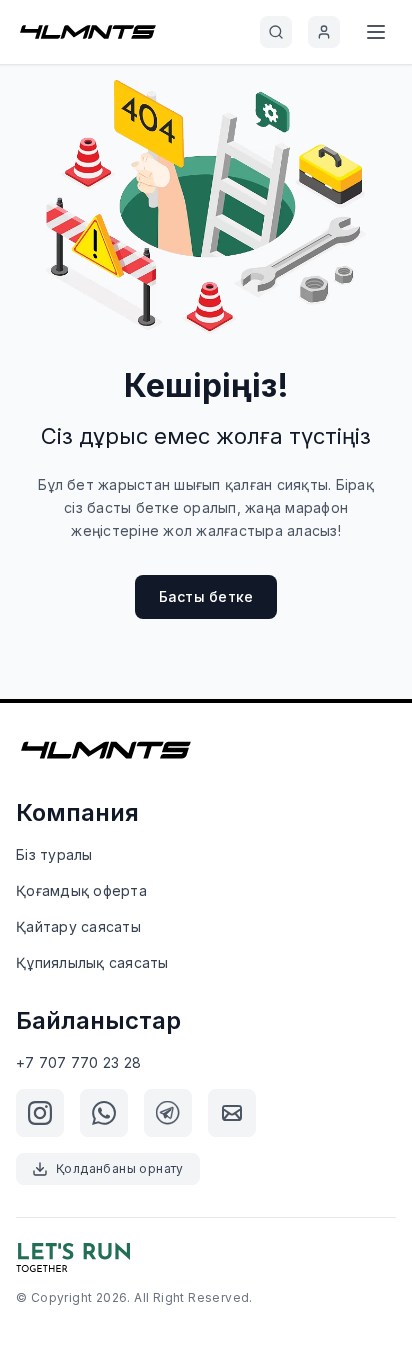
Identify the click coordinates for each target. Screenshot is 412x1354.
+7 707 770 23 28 (78, 1062)
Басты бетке (206, 596)
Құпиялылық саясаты (92, 962)
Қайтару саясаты (78, 926)
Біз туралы (54, 854)
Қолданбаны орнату (120, 1168)
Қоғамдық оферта (81, 890)
